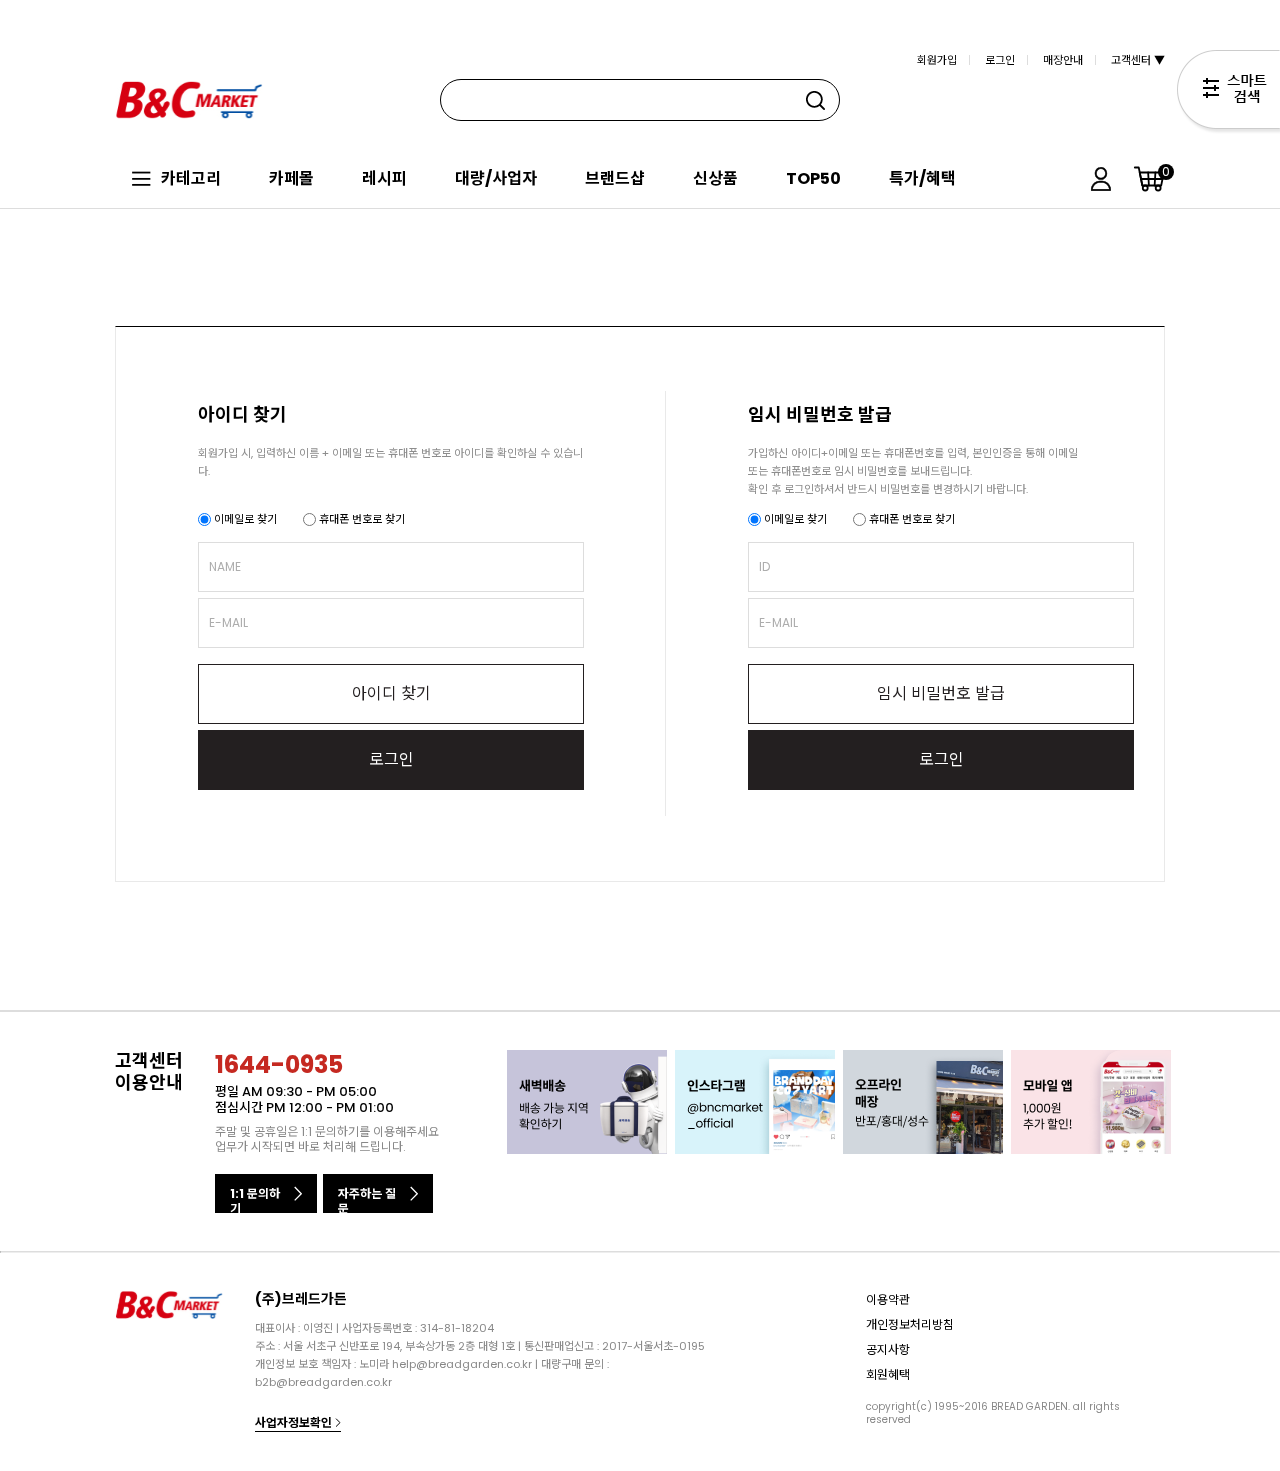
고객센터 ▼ (1138, 60)
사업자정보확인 (295, 1422)
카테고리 (191, 178)
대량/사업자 (496, 178)
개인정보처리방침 (910, 1324)
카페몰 (291, 178)
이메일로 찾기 (244, 519)
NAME (225, 566)
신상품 (715, 178)
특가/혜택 (922, 178)
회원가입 (937, 60)
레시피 (384, 178)
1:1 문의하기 (255, 1199)
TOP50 (813, 178)
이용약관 (888, 1299)
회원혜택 (888, 1374)
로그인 (1000, 60)
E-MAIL (228, 622)
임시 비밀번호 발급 (941, 693)
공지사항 (888, 1349)
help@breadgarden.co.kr (462, 1364)
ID (764, 566)
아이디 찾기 (391, 693)
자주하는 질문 (367, 1199)
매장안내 (1063, 60)
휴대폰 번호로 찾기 (360, 519)
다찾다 (1228, 93)
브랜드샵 (615, 178)
